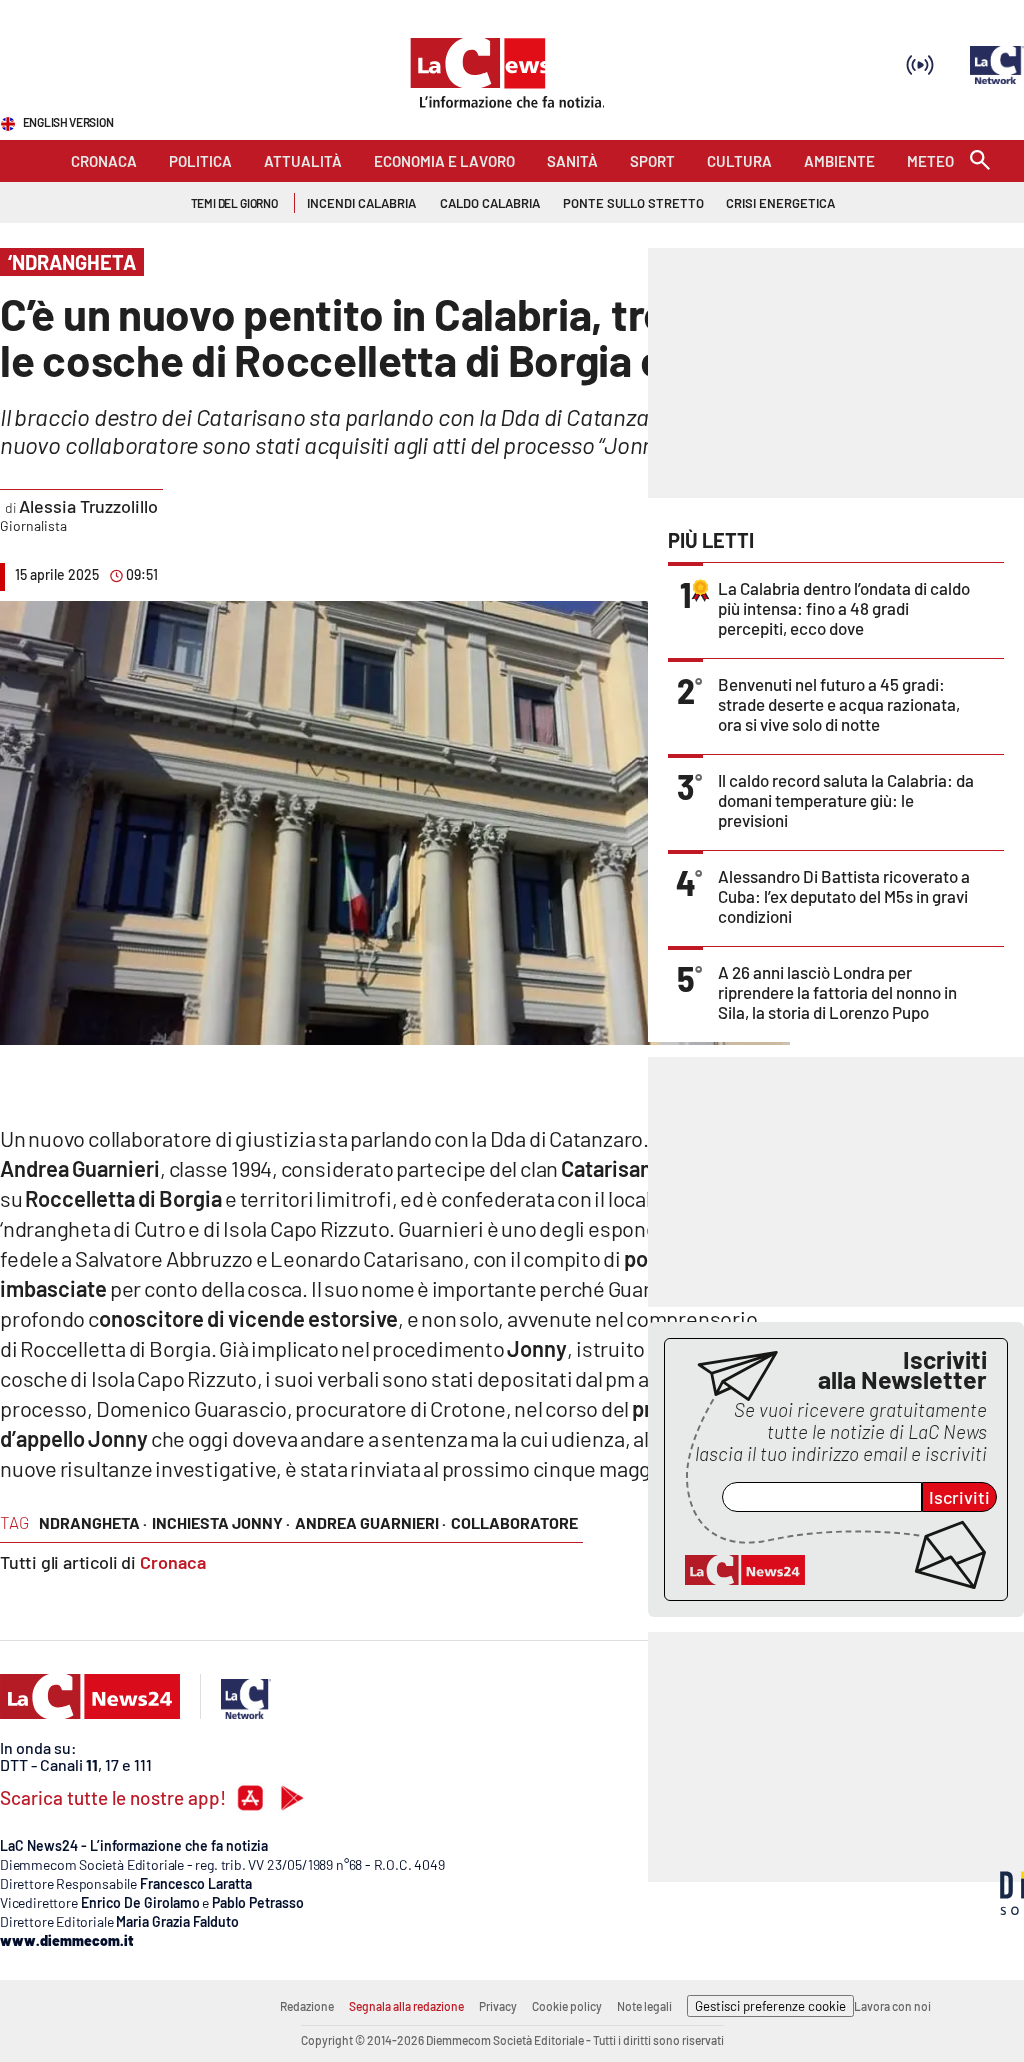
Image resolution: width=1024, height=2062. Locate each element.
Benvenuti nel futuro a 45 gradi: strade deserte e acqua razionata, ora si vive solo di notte (839, 704)
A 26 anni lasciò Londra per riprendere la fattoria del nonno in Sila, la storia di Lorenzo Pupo (837, 992)
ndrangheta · (93, 1522)
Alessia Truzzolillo (88, 506)
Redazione (307, 2006)
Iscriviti (959, 1497)
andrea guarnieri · (370, 1522)
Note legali (644, 2006)
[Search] (980, 161)
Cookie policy (567, 2006)
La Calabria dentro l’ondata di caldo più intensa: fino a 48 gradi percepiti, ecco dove (844, 608)
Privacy (498, 2006)
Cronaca (173, 1562)
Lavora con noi (892, 2006)
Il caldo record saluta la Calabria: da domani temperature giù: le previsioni (846, 800)
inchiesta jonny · (221, 1522)
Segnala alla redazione (406, 2006)
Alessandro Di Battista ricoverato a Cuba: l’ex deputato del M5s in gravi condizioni (844, 896)
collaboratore (514, 1522)
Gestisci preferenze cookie (770, 2006)
